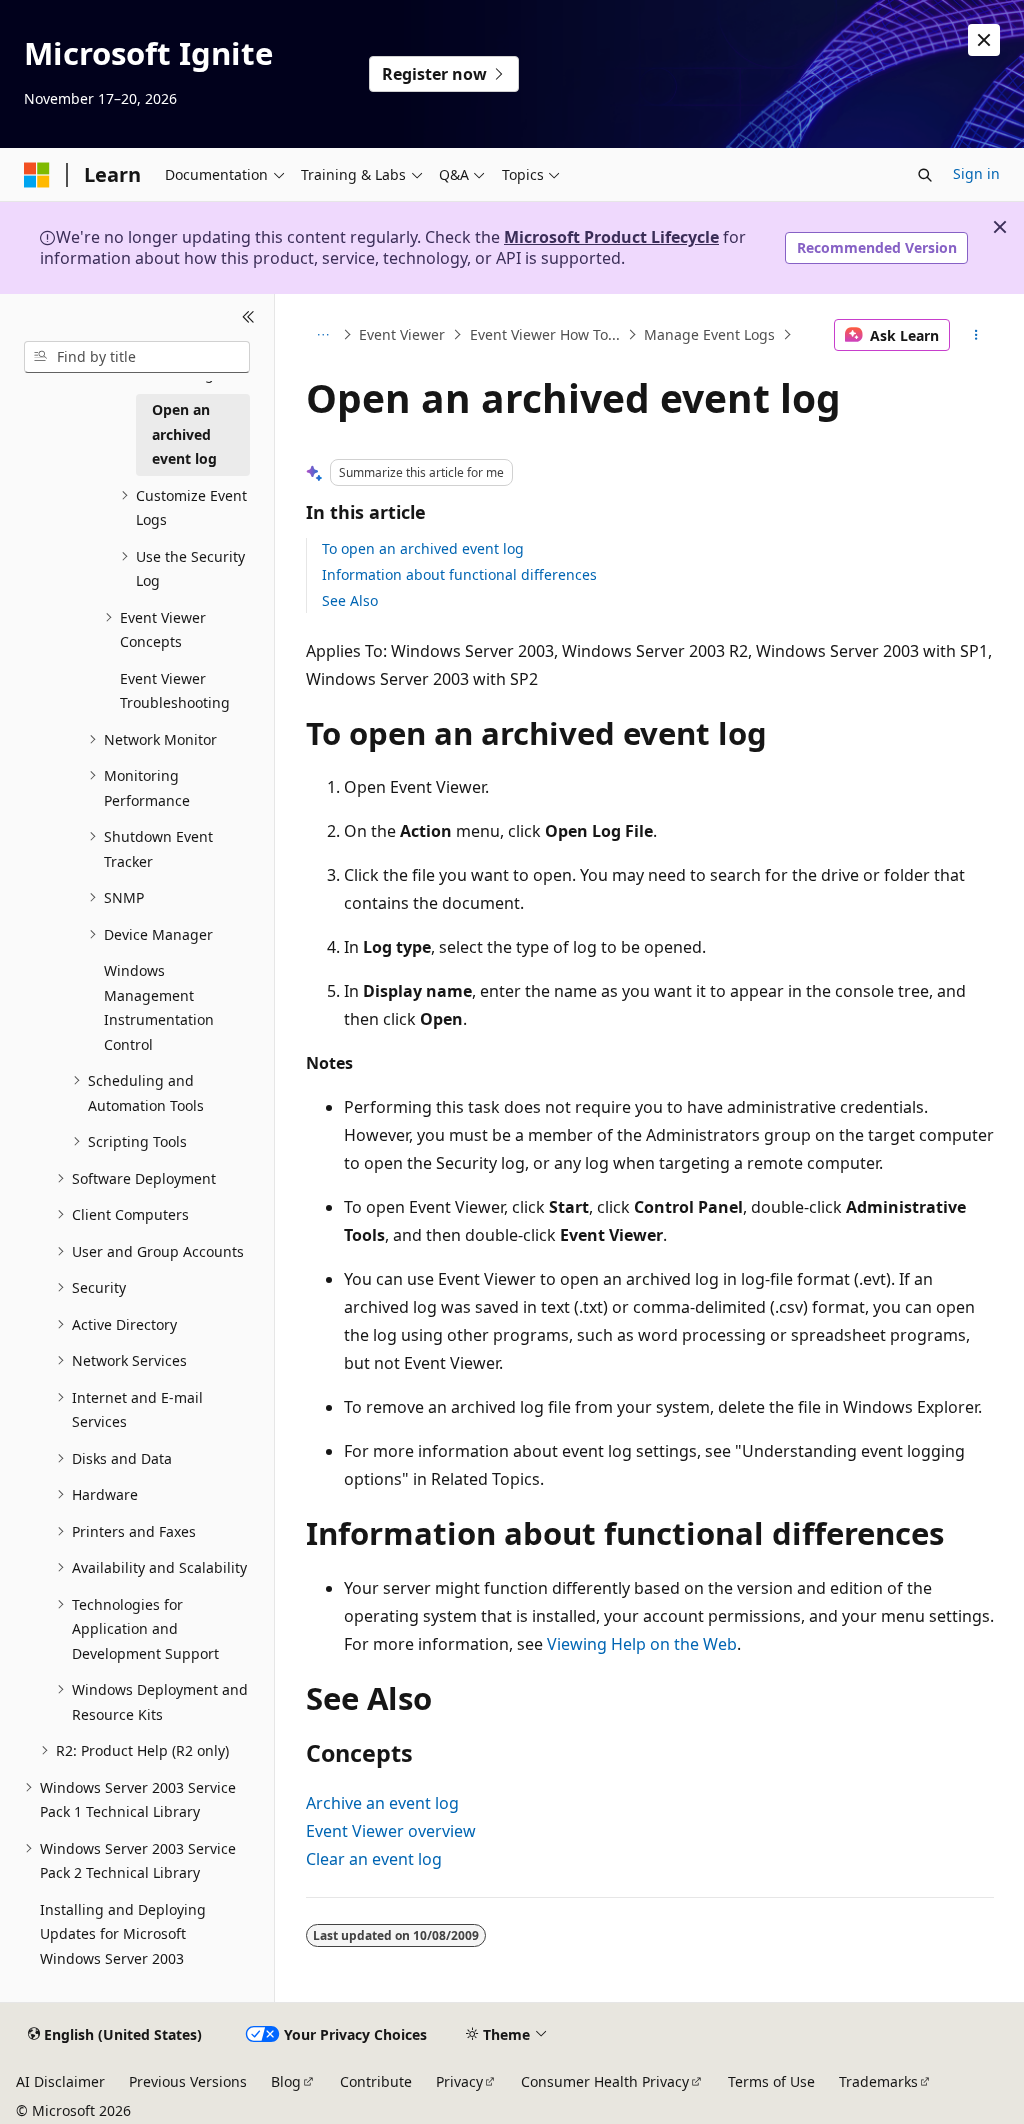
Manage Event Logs (709, 334)
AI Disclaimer (60, 2081)
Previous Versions (188, 2081)
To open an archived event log (423, 548)
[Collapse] (248, 318)
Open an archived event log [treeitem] (184, 434)
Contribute (376, 2081)
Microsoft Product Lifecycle (611, 237)
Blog (286, 2081)
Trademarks (878, 2081)
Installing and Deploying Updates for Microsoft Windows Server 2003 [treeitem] (123, 1934)
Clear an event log (374, 1859)
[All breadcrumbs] (323, 335)
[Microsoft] (37, 175)
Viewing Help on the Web (642, 1644)
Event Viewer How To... (545, 334)
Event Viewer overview (391, 1831)
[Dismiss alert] (984, 40)
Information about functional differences (459, 574)
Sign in (976, 173)
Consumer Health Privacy (605, 2081)
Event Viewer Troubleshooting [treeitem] (175, 691)
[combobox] (137, 357)
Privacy (459, 2081)
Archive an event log (382, 1803)
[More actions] (975, 335)
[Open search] (925, 175)
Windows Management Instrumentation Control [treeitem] (159, 1007)
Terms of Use (771, 2081)
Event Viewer (402, 334)
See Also (350, 600)
